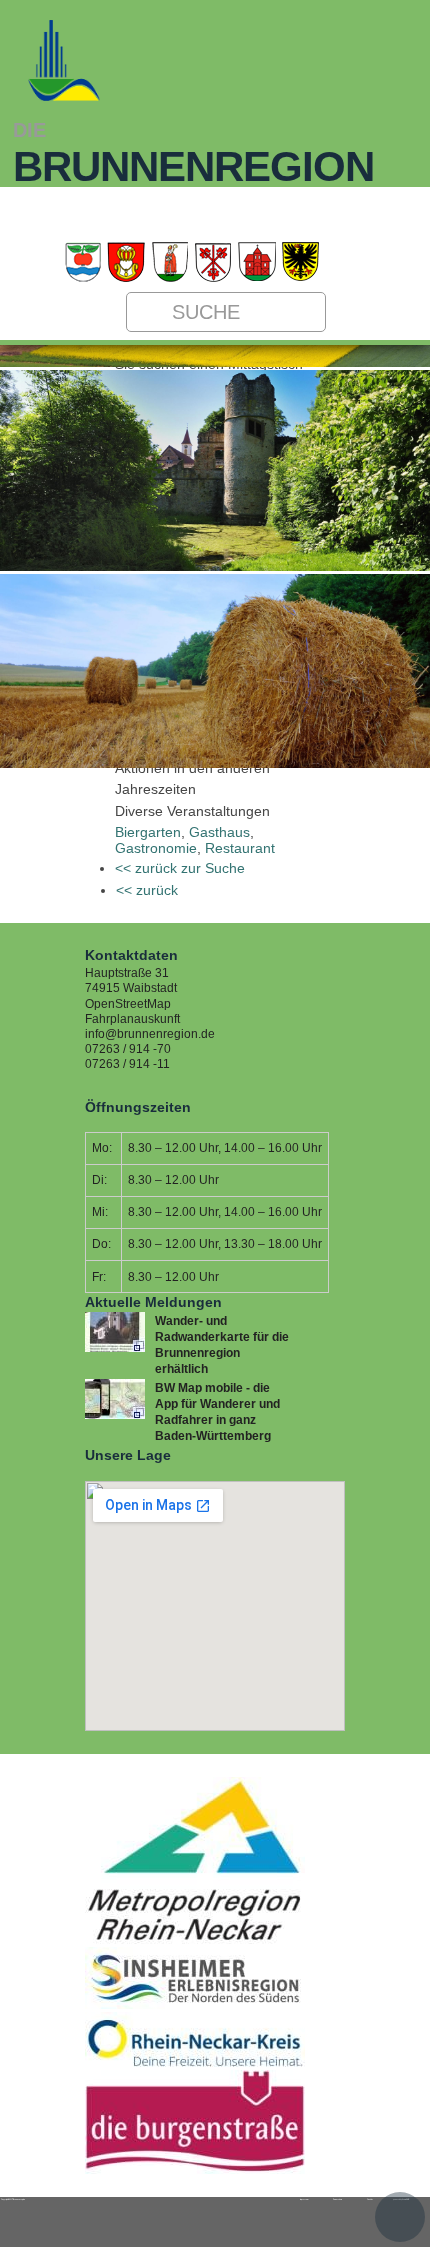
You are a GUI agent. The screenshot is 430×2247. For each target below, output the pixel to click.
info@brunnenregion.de (150, 1034)
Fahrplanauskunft (132, 1019)
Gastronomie (156, 848)
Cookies (370, 2199)
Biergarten (148, 832)
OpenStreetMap (128, 1004)
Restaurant (240, 848)
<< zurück (147, 890)
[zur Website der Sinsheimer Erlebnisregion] (195, 2005)
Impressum (304, 2199)
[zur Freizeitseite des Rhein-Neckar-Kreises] (195, 2063)
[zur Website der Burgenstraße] (195, 2170)
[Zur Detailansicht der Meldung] (115, 1348)
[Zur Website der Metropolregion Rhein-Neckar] (195, 1940)
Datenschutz (337, 2199)
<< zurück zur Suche (180, 868)
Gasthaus (219, 832)
